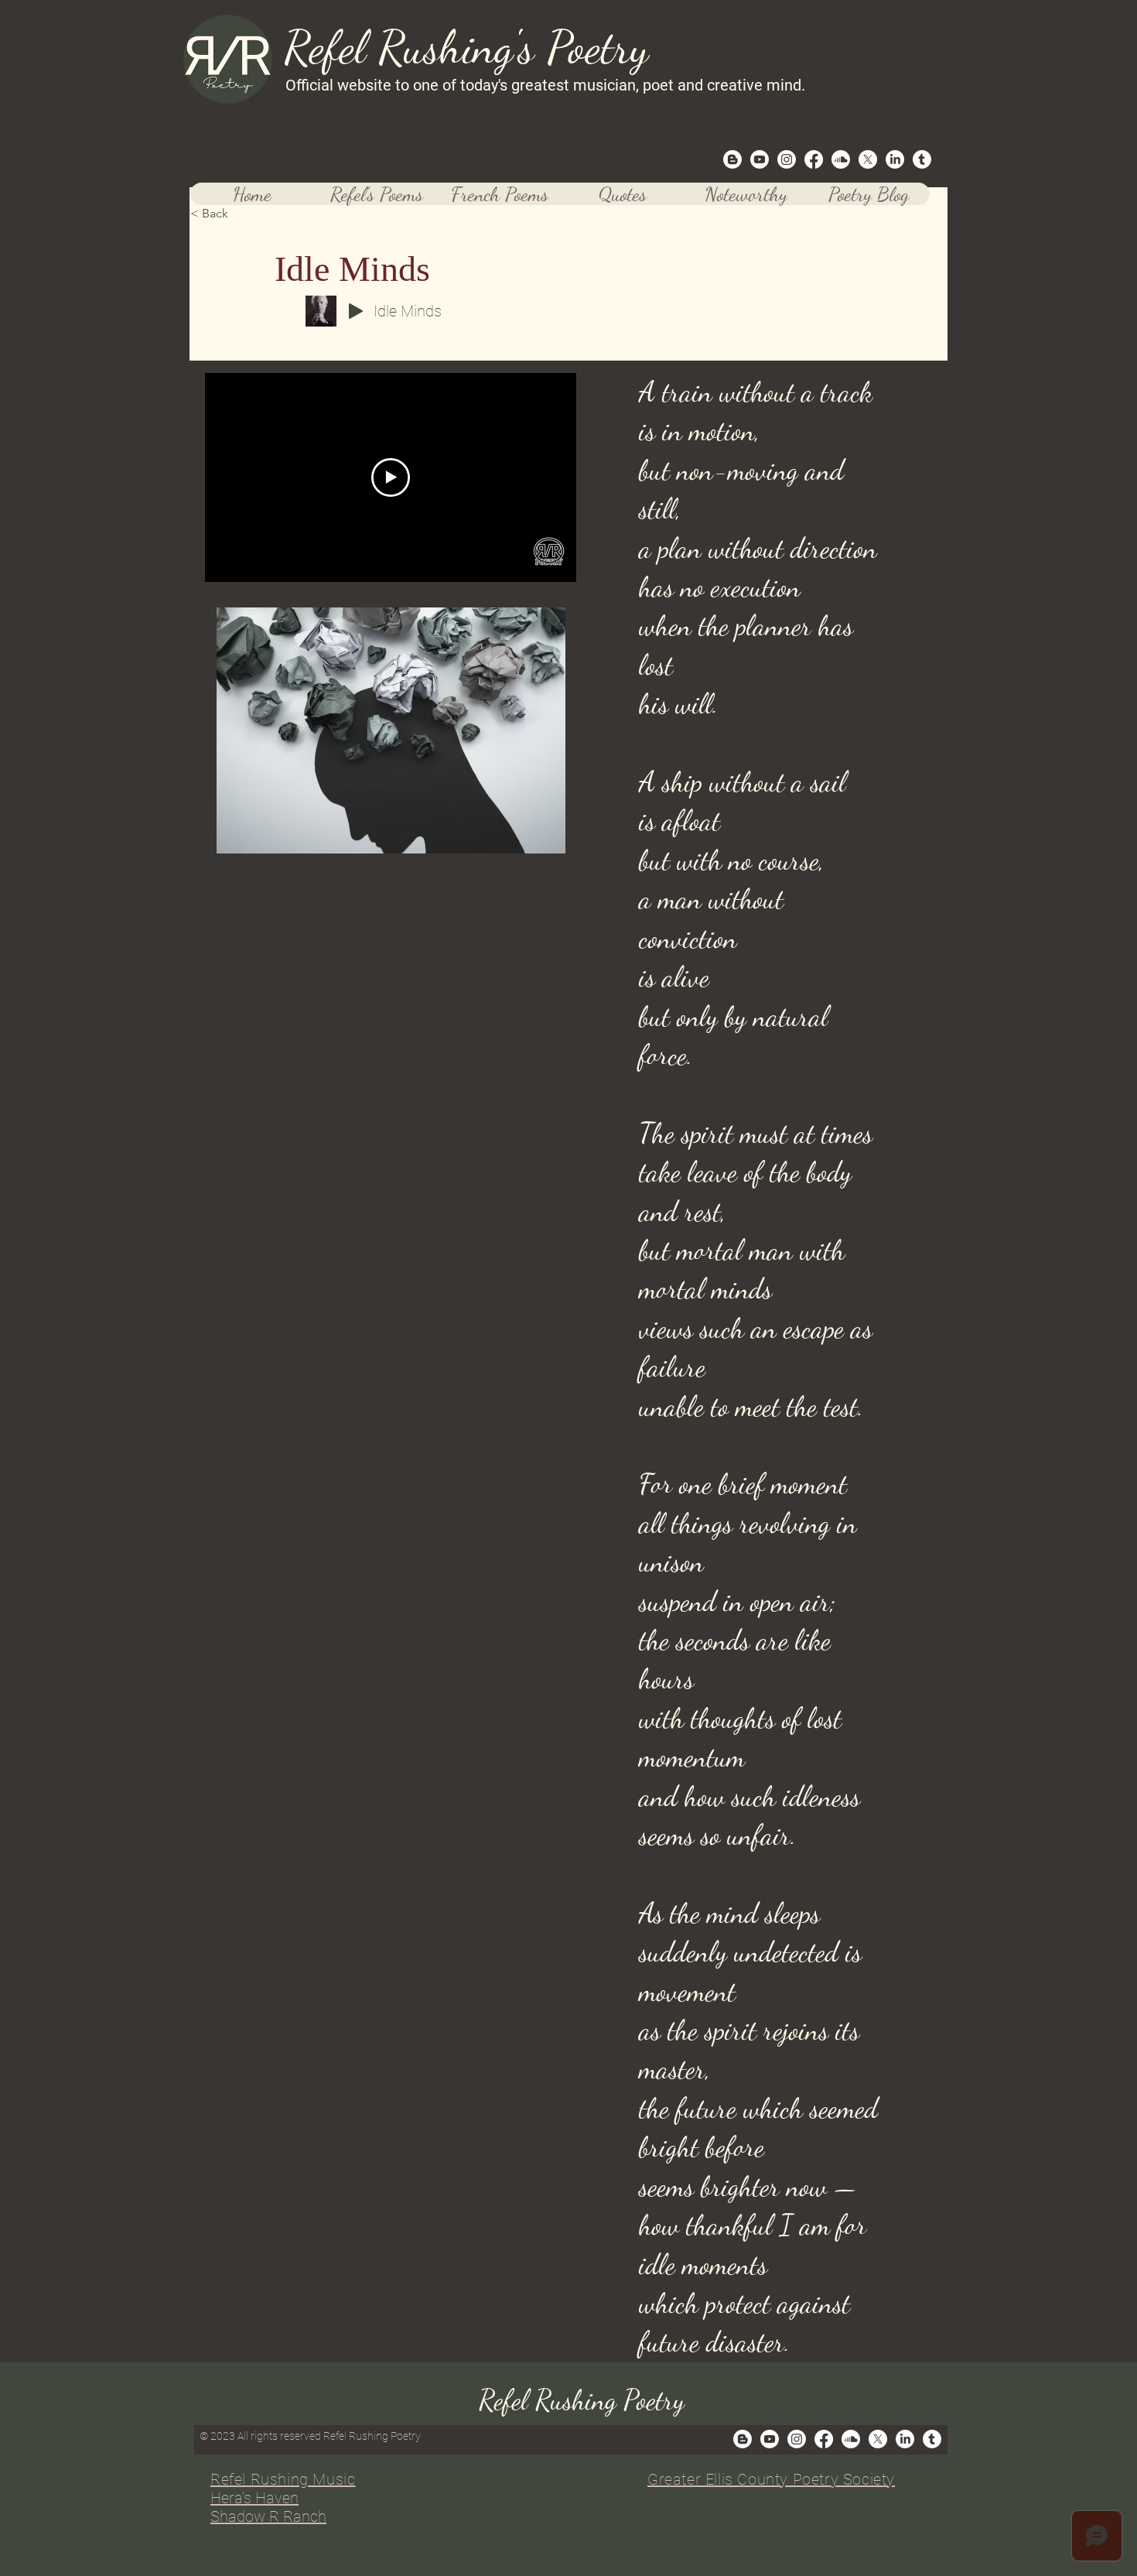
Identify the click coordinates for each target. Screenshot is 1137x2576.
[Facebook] (814, 159)
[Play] (356, 311)
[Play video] (391, 477)
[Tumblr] (922, 159)
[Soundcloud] (841, 159)
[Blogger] (732, 159)
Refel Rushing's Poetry (466, 47)
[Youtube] (760, 159)
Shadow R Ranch (268, 2516)
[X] (868, 159)
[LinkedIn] (895, 159)
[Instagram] (787, 159)
